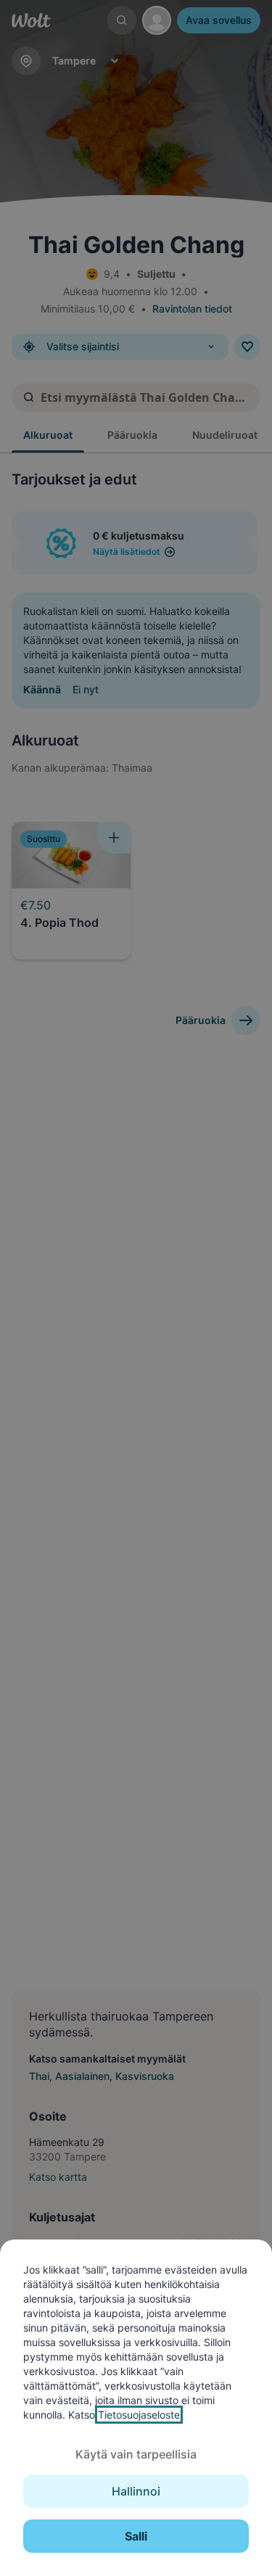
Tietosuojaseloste (139, 2415)
